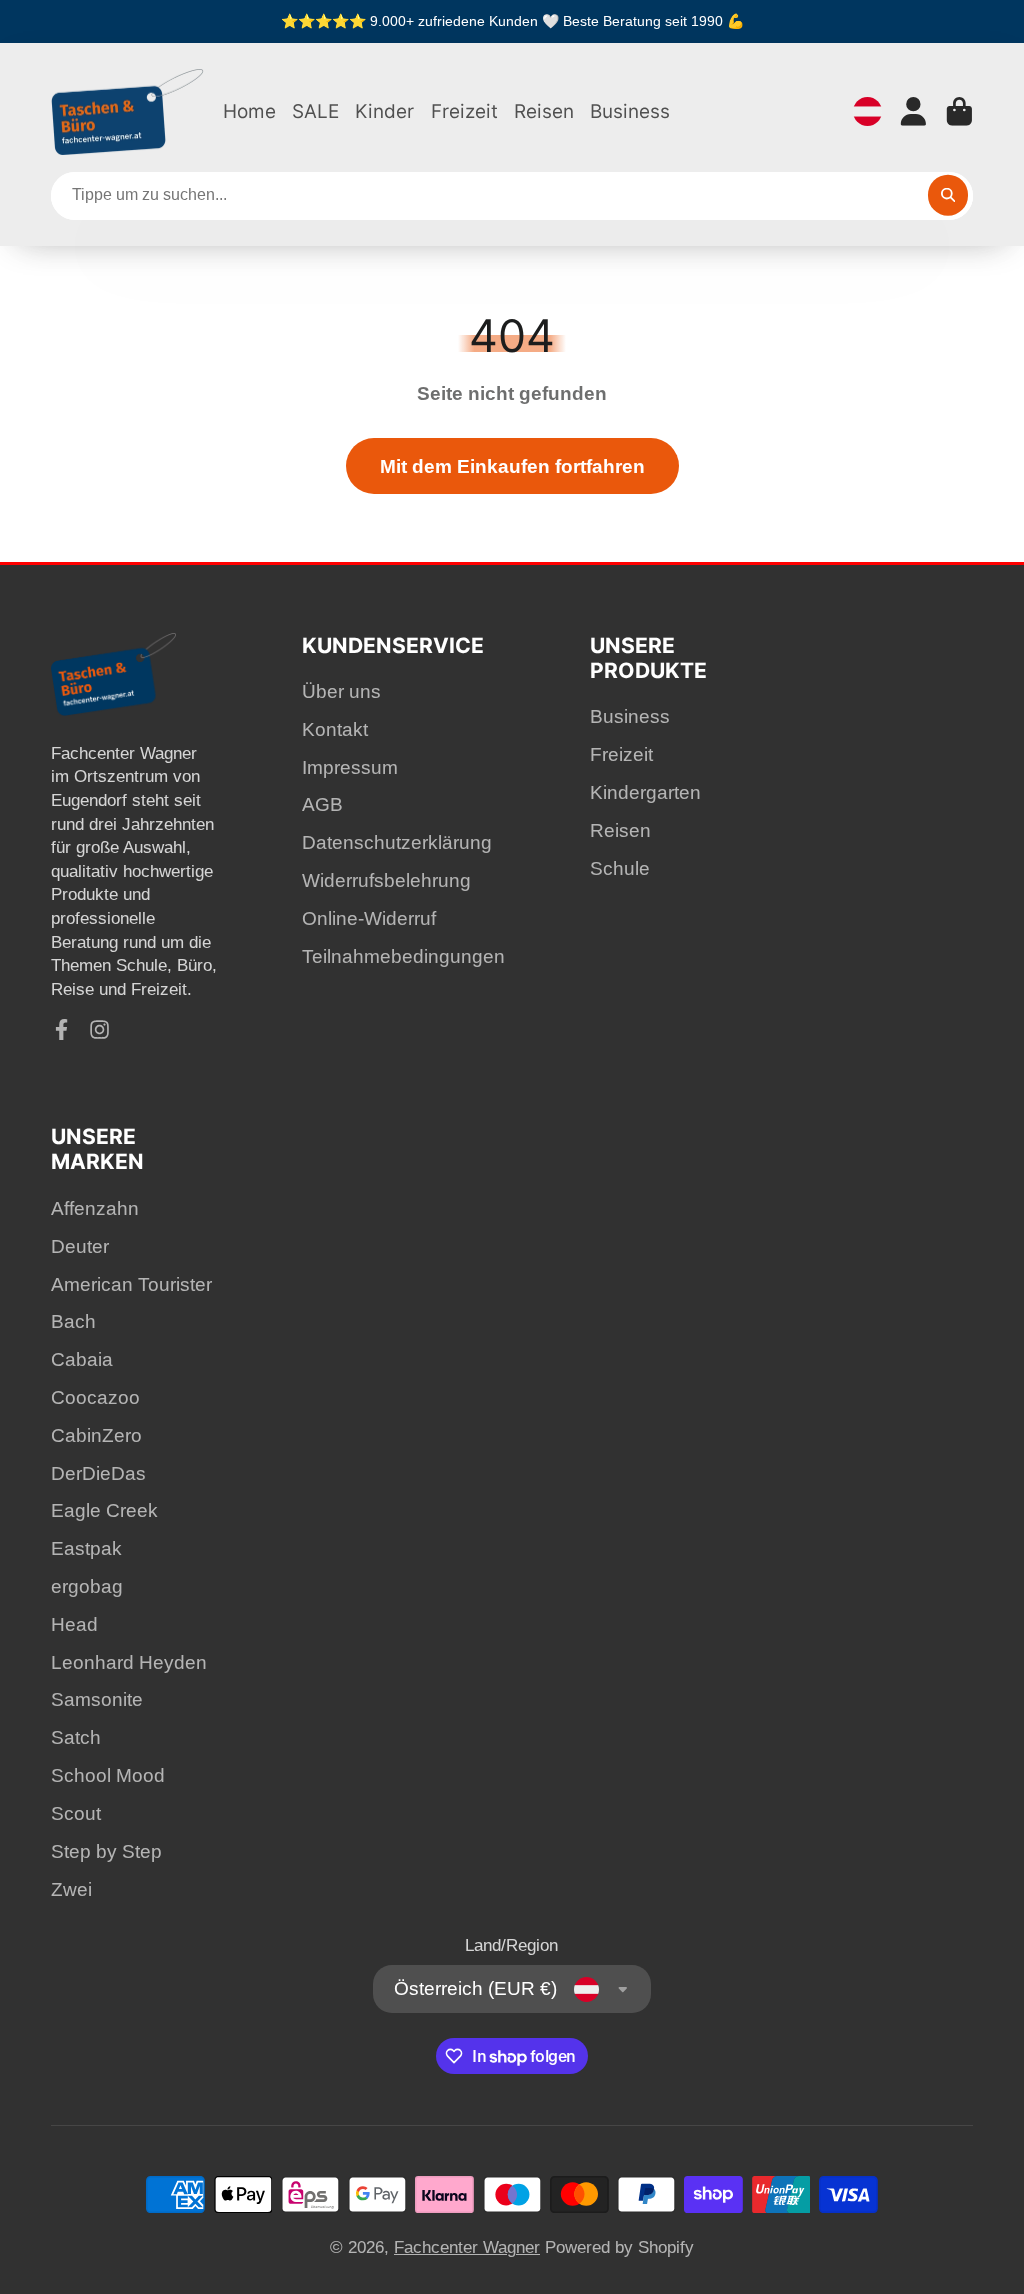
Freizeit (464, 111)
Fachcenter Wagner (467, 2247)
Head (74, 1624)
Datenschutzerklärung (397, 842)
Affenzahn (95, 1208)
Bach (73, 1321)
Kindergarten (645, 792)
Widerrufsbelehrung (386, 880)
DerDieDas (98, 1473)
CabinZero (96, 1435)
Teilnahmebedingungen (403, 956)
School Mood (108, 1775)
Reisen (544, 111)
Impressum (350, 767)
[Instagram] (99, 1029)
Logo (128, 112)
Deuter (80, 1246)
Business (630, 111)
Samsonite (97, 1699)
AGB (322, 804)
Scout (76, 1813)
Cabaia (82, 1359)
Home (249, 111)
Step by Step (106, 1851)
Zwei (71, 1889)
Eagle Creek (104, 1510)
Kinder (384, 111)
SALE (315, 111)
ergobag (87, 1586)
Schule (620, 868)
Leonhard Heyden (129, 1662)
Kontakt (335, 729)
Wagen (959, 111)
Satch (76, 1737)
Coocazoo (95, 1397)
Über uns (341, 691)
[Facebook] (61, 1029)
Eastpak (86, 1548)
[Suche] (948, 195)
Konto (913, 111)
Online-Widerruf (369, 918)
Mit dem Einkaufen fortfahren (512, 466)
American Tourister (131, 1284)
